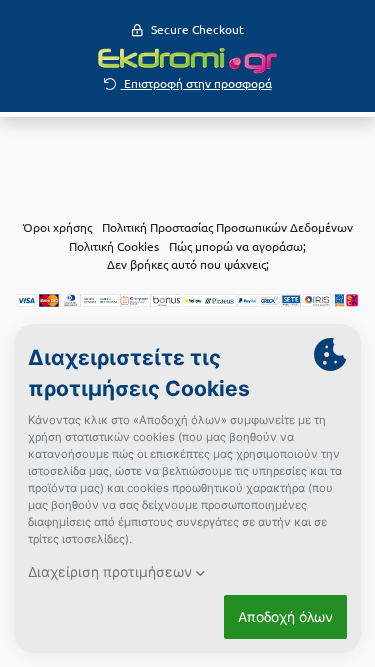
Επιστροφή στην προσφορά (196, 83)
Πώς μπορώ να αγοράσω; (237, 246)
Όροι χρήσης (57, 227)
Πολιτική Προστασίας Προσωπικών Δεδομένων (227, 227)
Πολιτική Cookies (114, 246)
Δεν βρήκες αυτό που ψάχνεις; (188, 264)
